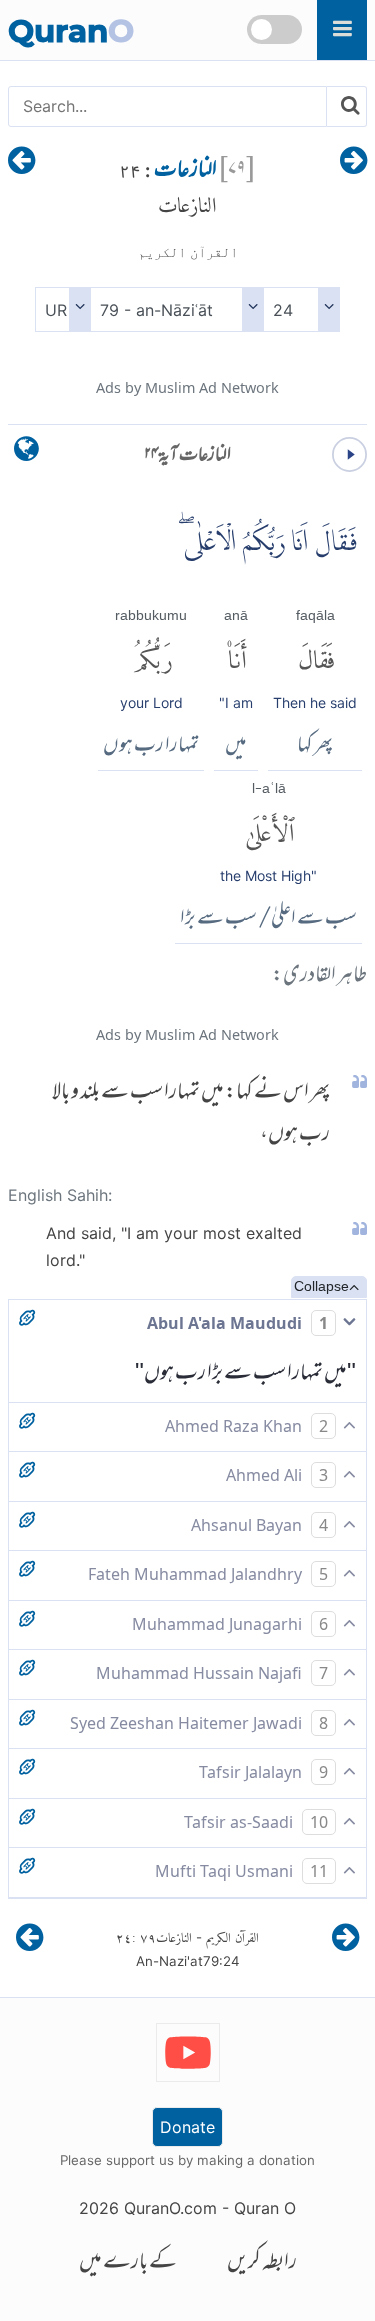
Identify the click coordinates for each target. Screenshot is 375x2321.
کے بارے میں (128, 2263)
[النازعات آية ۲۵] (21, 162)
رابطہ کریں (262, 2263)
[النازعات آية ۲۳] (353, 162)
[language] (26, 453)
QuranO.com (170, 2208)
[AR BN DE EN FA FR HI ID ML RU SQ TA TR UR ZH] (62, 309)
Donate (187, 2127)
